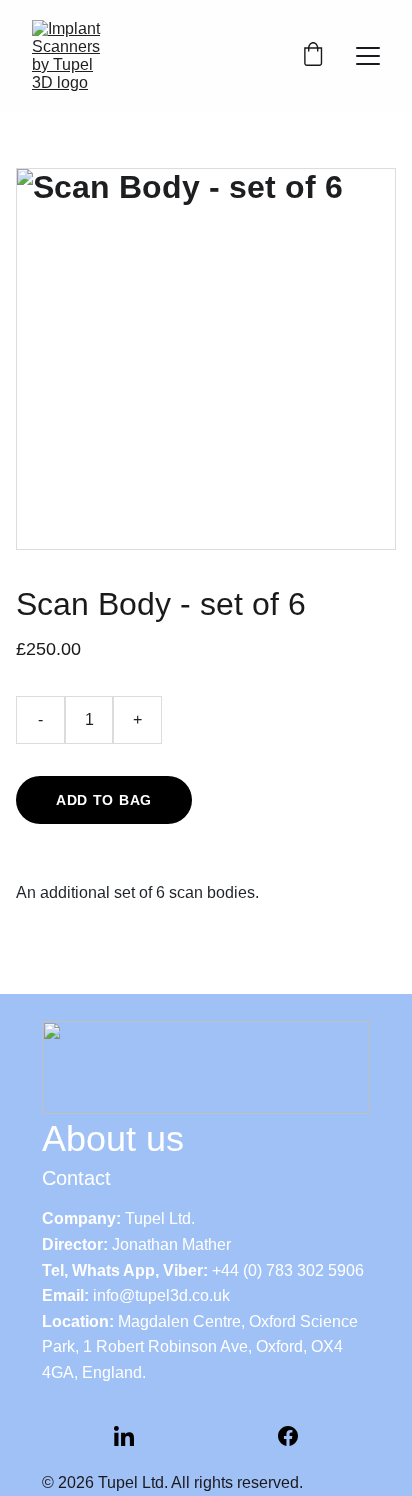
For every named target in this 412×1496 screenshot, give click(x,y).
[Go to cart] (313, 56)
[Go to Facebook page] (288, 1436)
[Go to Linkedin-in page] (124, 1436)
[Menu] (368, 56)
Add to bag (104, 800)
